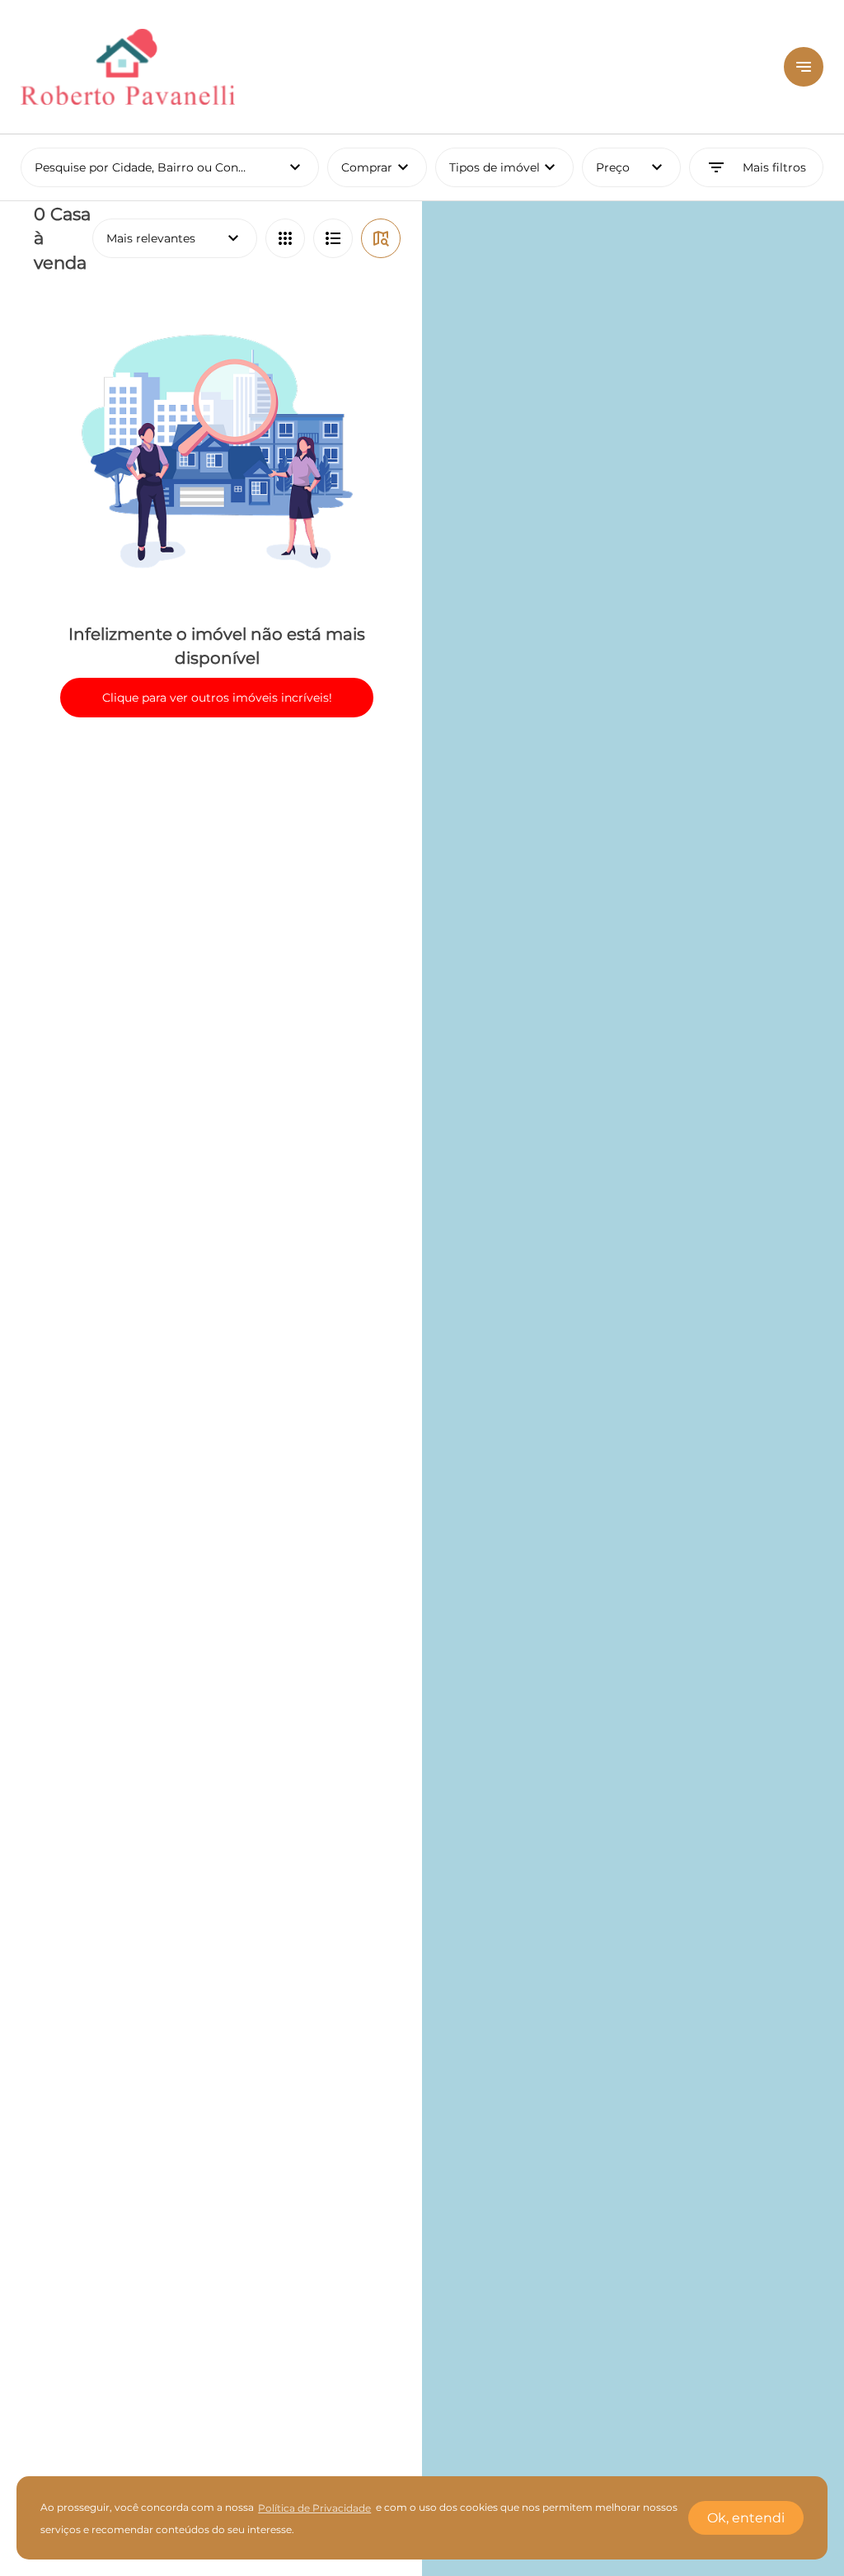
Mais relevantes (175, 238)
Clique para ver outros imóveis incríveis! (217, 698)
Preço (632, 167)
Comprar (377, 167)
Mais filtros (756, 167)
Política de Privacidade (314, 2508)
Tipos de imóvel (511, 167)
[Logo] (392, 67)
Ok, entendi (746, 2518)
